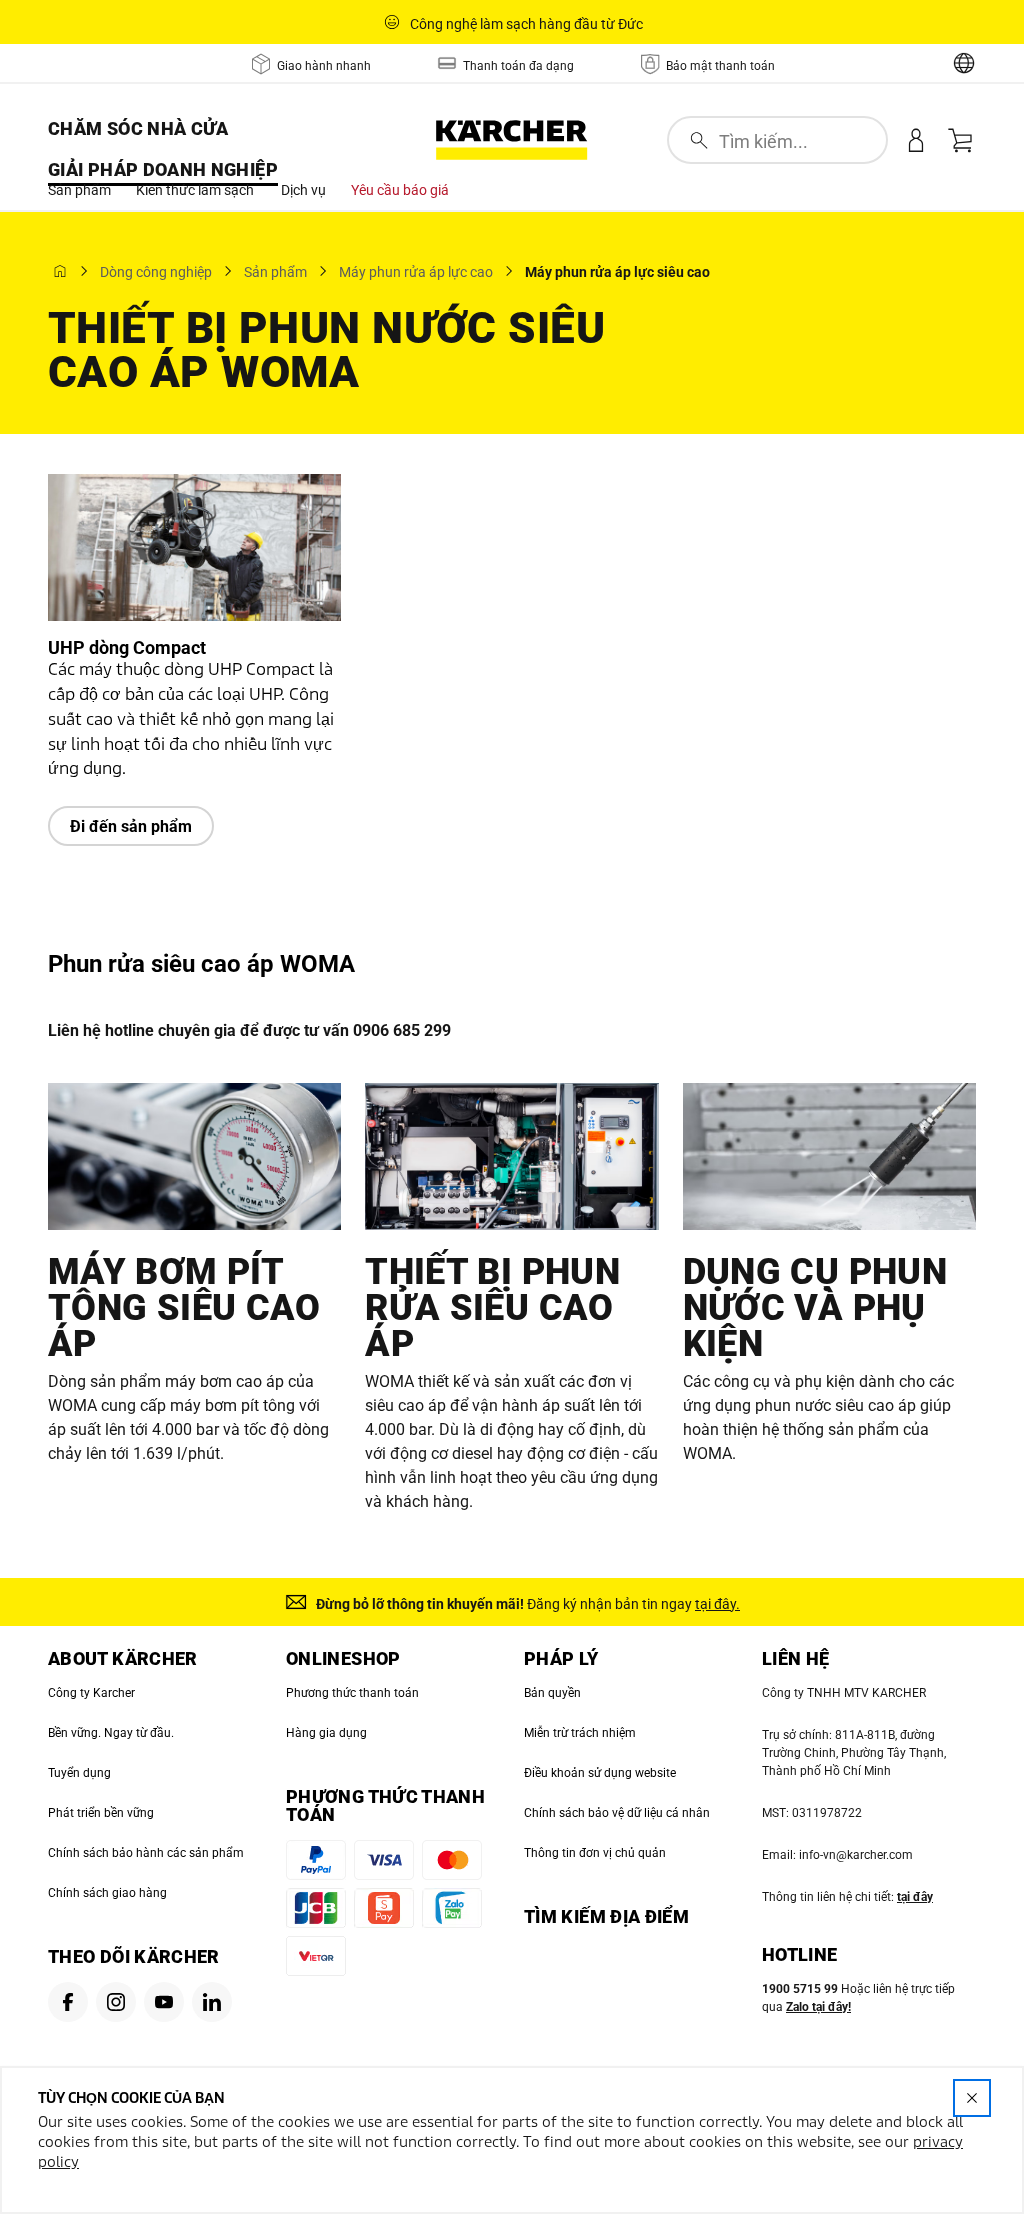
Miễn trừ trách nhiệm (580, 1733)
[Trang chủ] (60, 271)
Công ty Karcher (91, 1693)
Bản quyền (552, 1693)
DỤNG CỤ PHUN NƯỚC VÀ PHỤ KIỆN (815, 1308)
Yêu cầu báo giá (400, 190)
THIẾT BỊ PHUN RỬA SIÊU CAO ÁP (492, 1308)
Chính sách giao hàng (107, 1893)
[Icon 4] (212, 2002)
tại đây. (717, 1604)
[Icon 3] (164, 2002)
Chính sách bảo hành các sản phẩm (146, 1853)
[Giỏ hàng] (960, 139)
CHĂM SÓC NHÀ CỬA (138, 128)
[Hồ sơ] (916, 139)
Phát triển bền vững (101, 1813)
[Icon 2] (116, 2002)
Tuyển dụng (79, 1773)
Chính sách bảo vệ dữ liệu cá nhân (617, 1813)
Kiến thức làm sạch (195, 190)
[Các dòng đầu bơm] (194, 1156)
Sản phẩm (79, 190)
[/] (512, 140)
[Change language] (964, 63)
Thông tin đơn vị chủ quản (595, 1853)
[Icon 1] (68, 2002)
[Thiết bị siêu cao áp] (511, 1156)
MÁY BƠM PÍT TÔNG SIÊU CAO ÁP (184, 1308)
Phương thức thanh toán (352, 1693)
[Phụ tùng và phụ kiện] (829, 1156)
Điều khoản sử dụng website (600, 1773)
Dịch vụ (303, 190)
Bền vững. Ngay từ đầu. (111, 1733)
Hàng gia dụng (326, 1733)
